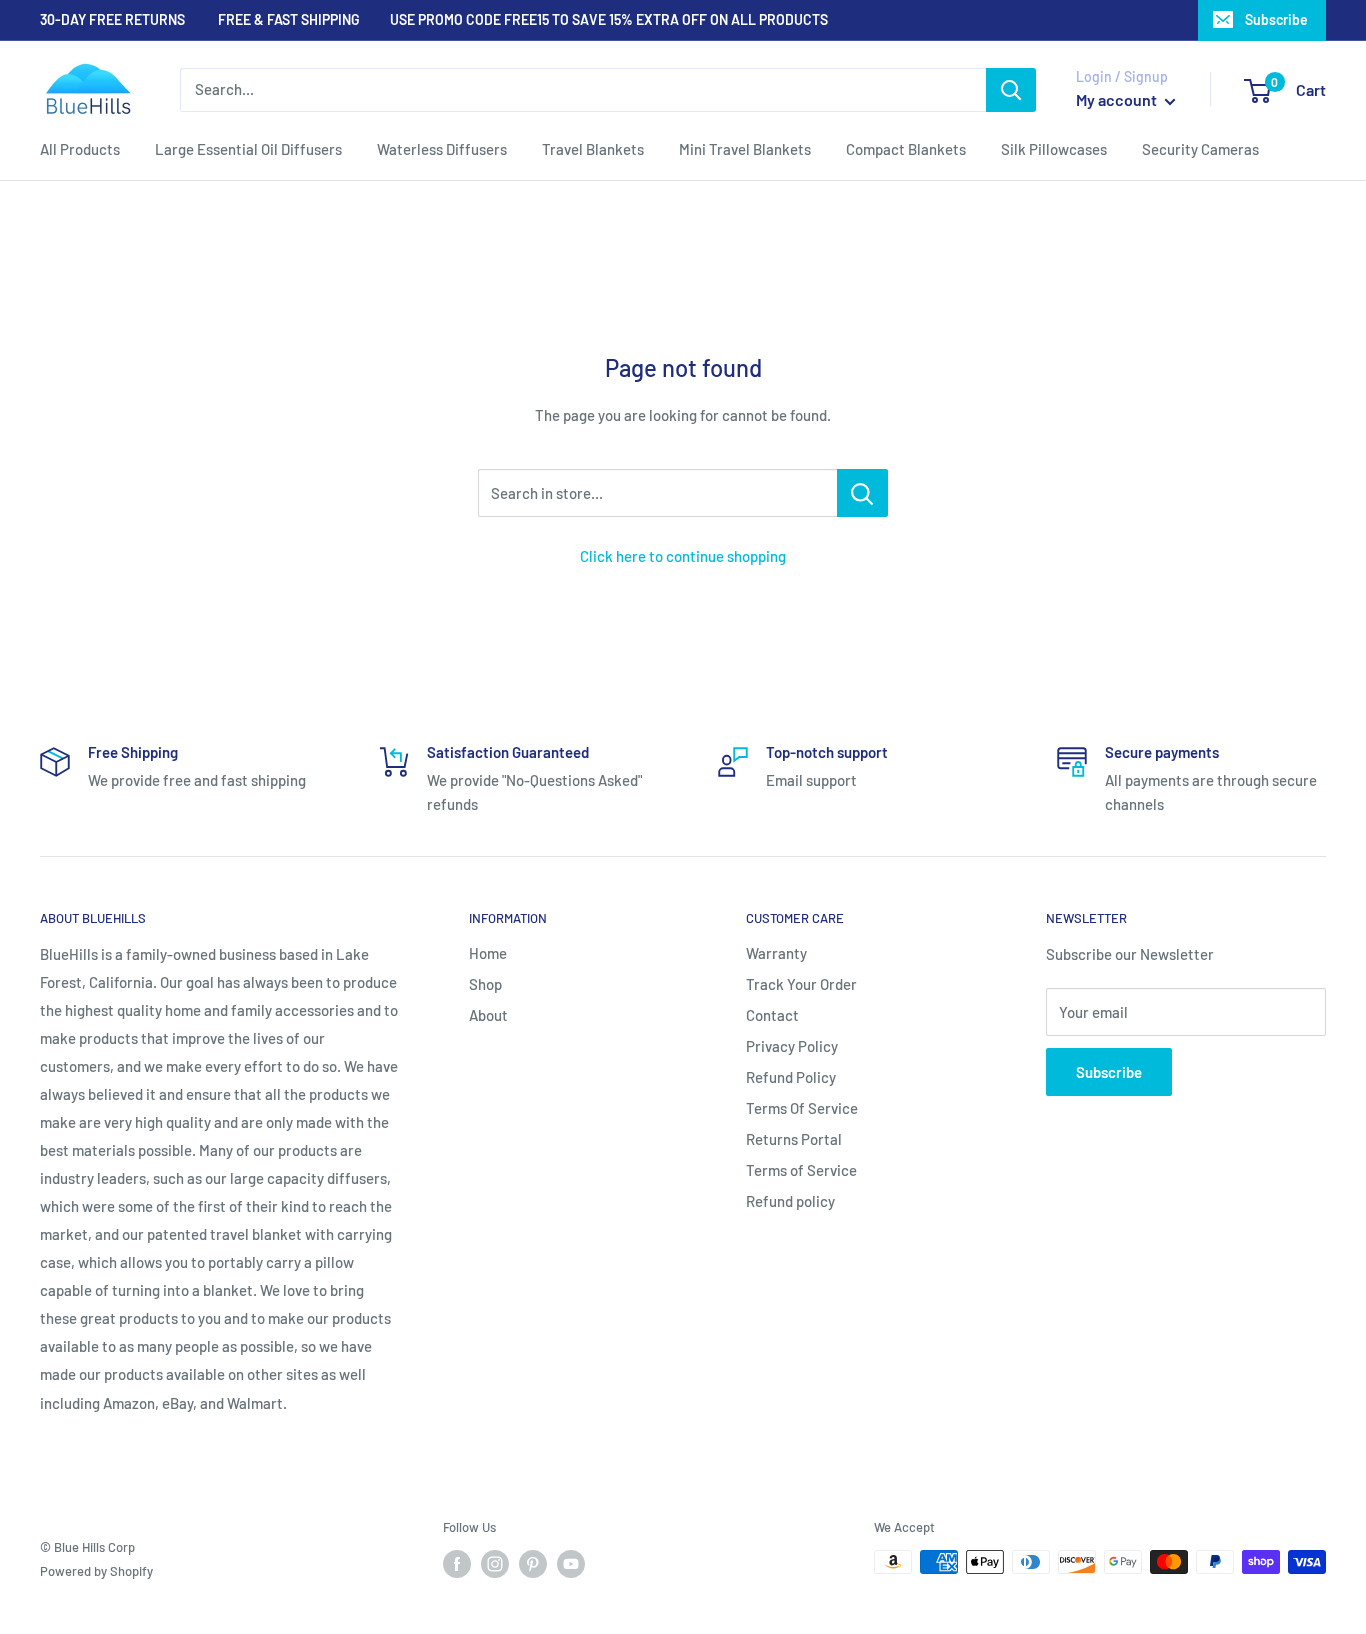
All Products (80, 149)
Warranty (776, 953)
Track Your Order (801, 984)
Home (488, 953)
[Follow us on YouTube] (571, 1564)
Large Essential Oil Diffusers (248, 149)
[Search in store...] (862, 493)
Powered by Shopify (96, 1571)
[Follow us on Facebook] (457, 1564)
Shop (485, 984)
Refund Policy (791, 1077)
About (488, 1015)
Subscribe (1276, 19)
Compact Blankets (906, 149)
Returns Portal (794, 1139)
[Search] (1011, 90)
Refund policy (790, 1201)
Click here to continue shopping (683, 556)
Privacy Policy (792, 1046)
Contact (772, 1015)
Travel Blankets (593, 149)
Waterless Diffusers (442, 149)
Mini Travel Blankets (745, 149)
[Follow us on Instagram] (495, 1564)
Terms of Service (801, 1170)
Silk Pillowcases (1054, 149)
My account (1118, 99)
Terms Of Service (802, 1108)
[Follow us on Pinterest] (533, 1564)
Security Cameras (1200, 149)
